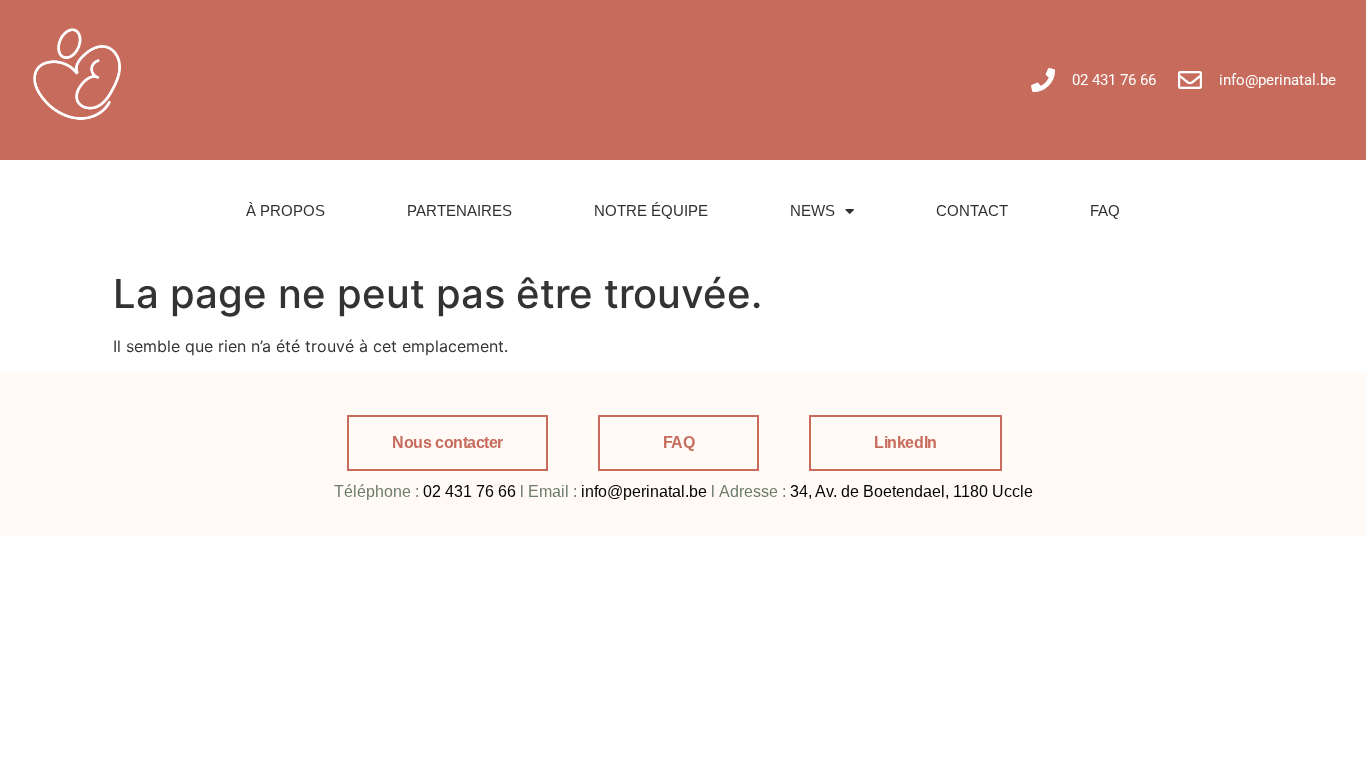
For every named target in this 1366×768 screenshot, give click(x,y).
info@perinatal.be (644, 491)
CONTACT (972, 210)
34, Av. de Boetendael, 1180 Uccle (911, 491)
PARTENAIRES (459, 210)
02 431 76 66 (469, 491)
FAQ (1105, 210)
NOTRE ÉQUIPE (651, 210)
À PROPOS (285, 210)
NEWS (812, 210)
